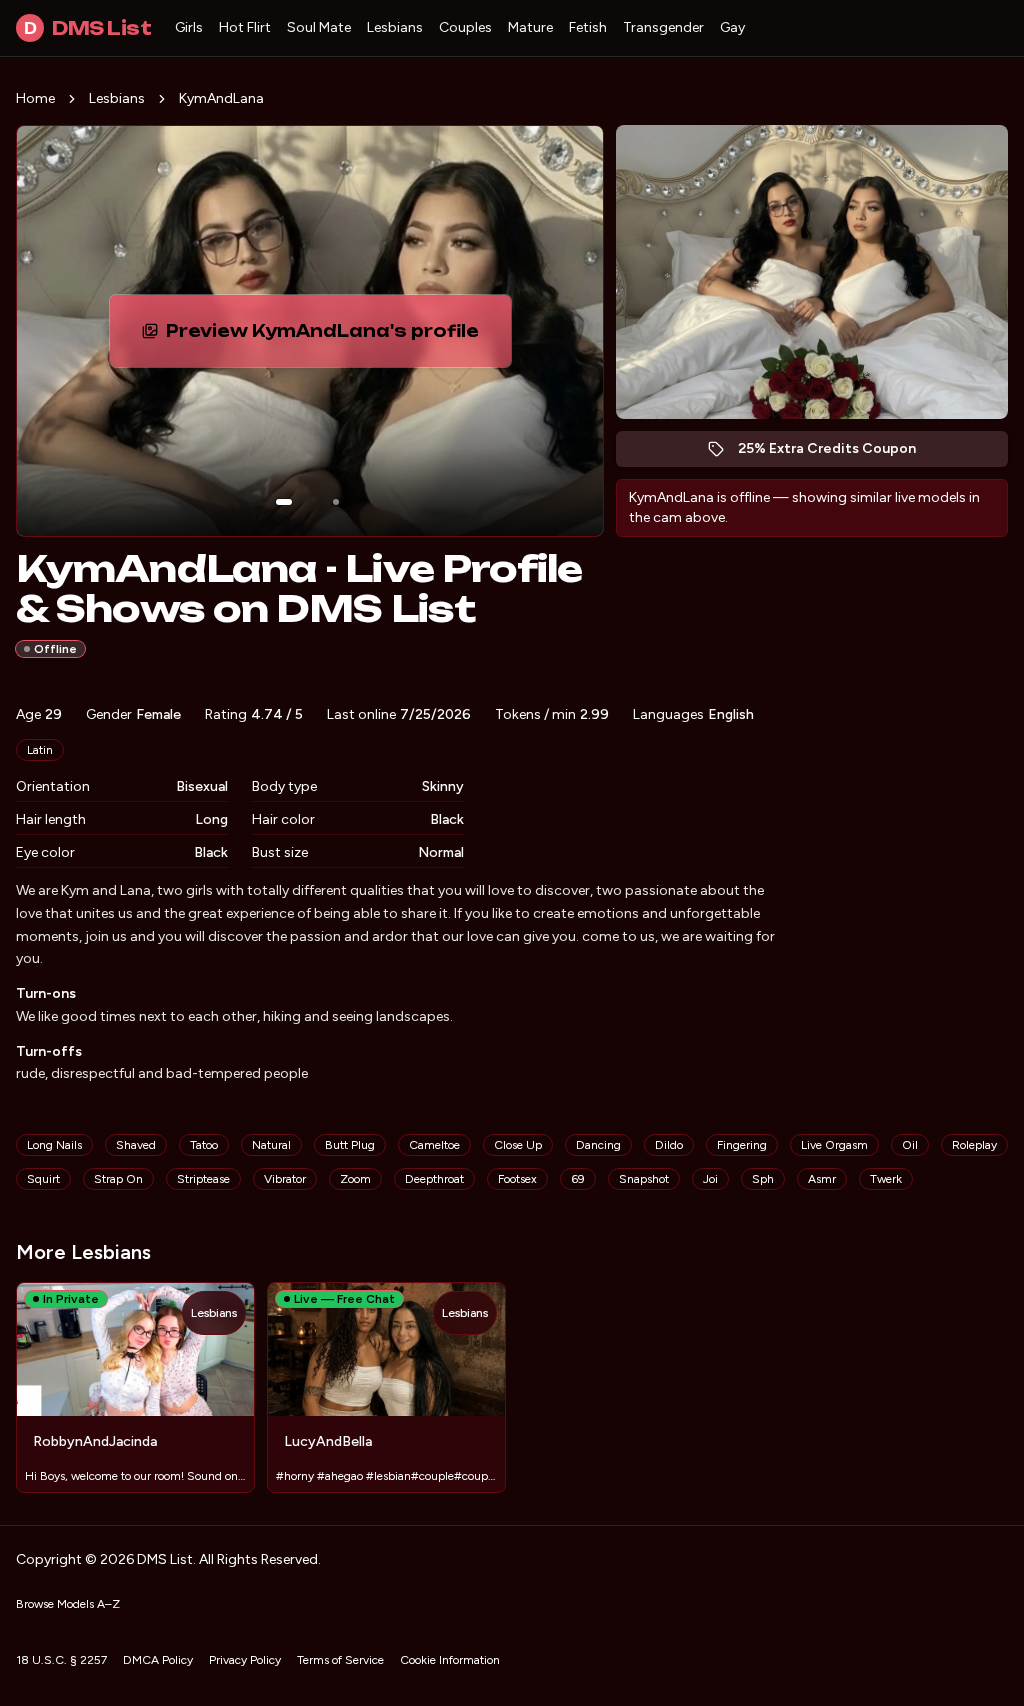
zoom (355, 1179)
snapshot (644, 1179)
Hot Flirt (245, 27)
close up (518, 1145)
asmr (822, 1179)
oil (910, 1145)
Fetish (588, 27)
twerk (886, 1179)
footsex (517, 1179)
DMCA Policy (158, 1660)
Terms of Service (340, 1660)
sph (763, 1179)
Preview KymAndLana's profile (332, 337)
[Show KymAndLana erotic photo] (284, 502)
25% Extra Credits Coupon (837, 453)
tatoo (204, 1145)
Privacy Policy (245, 1660)
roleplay (974, 1145)
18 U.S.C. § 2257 (61, 1660)
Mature (530, 27)
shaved (136, 1145)
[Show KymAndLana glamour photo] (336, 502)
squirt (43, 1179)
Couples (465, 27)
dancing (598, 1145)
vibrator (285, 1179)
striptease (203, 1179)
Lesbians (395, 27)
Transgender (663, 27)
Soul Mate (319, 27)
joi (710, 1179)
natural (271, 1145)
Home (35, 98)
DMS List (87, 28)
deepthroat (434, 1179)
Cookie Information (450, 1660)
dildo (669, 1145)
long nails (54, 1145)
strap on (118, 1179)
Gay (732, 27)
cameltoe (434, 1145)
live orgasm (834, 1145)
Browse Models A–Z (68, 1604)
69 (578, 1179)
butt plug (350, 1145)
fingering (742, 1145)
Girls (189, 27)
